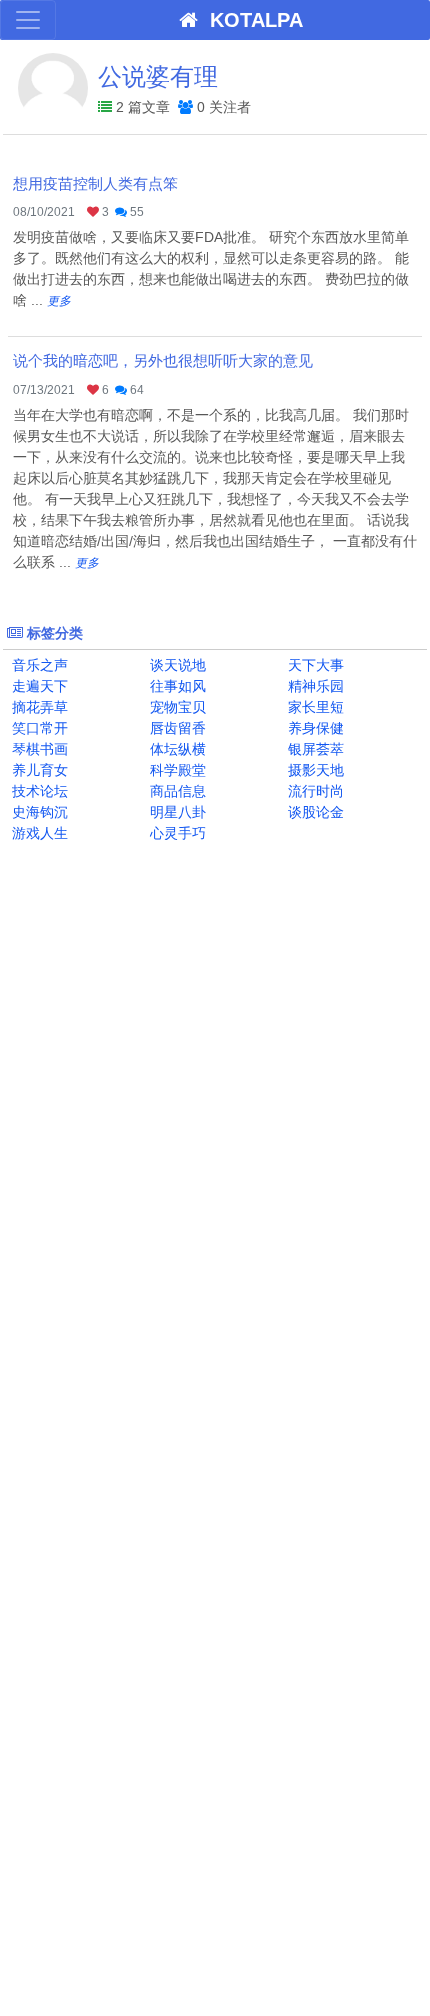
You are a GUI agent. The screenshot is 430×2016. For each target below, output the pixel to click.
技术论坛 (38, 791)
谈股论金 (314, 812)
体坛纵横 (176, 749)
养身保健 (314, 728)
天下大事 (314, 665)
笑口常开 (38, 728)
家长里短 (314, 707)
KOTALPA (250, 20)
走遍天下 (38, 686)
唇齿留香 (176, 728)
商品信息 (176, 791)
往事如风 (176, 686)
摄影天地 (314, 770)
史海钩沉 (38, 812)
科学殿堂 (176, 770)
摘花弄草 (38, 707)
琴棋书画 (38, 749)
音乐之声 (38, 665)
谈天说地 (176, 665)
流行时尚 (314, 791)
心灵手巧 (176, 833)
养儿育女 (38, 770)
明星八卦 (176, 812)
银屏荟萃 (314, 749)
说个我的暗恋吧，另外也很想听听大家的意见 (163, 360)
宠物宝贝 (176, 707)
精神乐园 (314, 686)
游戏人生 (38, 833)
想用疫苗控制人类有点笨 (95, 183)
